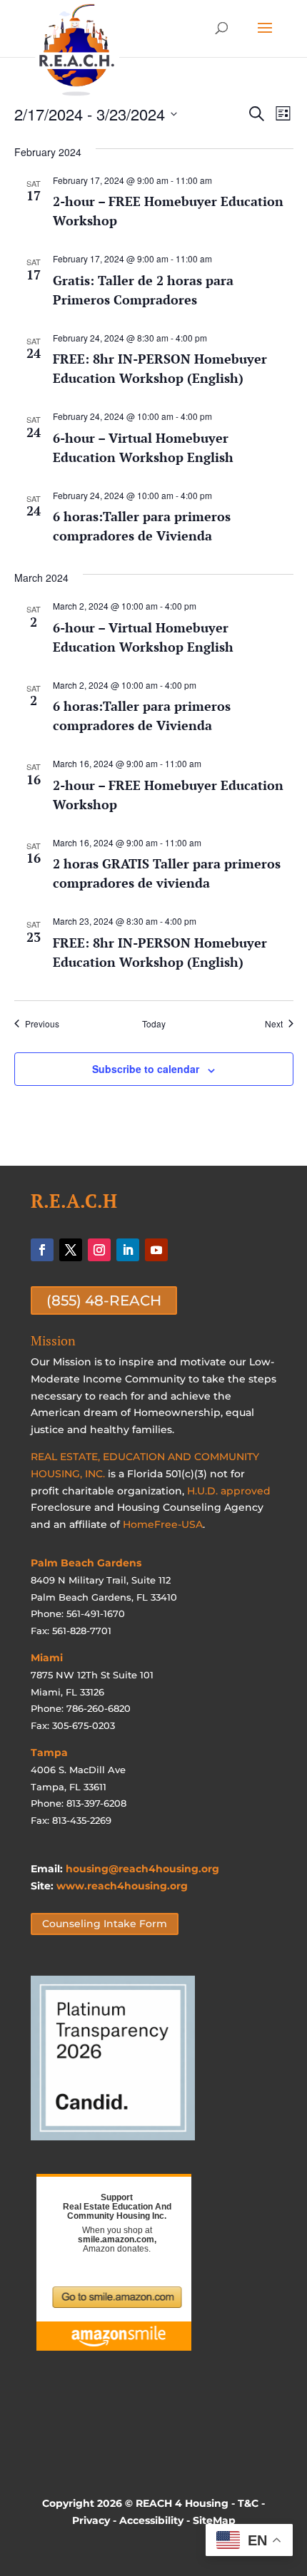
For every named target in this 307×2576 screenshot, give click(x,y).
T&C (248, 2503)
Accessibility (151, 2520)
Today (154, 1024)
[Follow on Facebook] (42, 1250)
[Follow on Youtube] (156, 1250)
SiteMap (214, 2520)
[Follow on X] (71, 1250)
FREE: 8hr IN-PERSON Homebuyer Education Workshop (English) (160, 368)
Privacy (91, 2520)
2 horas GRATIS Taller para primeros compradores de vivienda (167, 873)
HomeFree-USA (163, 1524)
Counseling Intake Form (105, 1924)
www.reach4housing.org (122, 1886)
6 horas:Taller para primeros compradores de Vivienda (142, 526)
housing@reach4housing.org (142, 1869)
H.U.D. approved (229, 1491)
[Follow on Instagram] (99, 1250)
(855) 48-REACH (104, 1300)
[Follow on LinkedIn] (128, 1250)
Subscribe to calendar (146, 1069)
